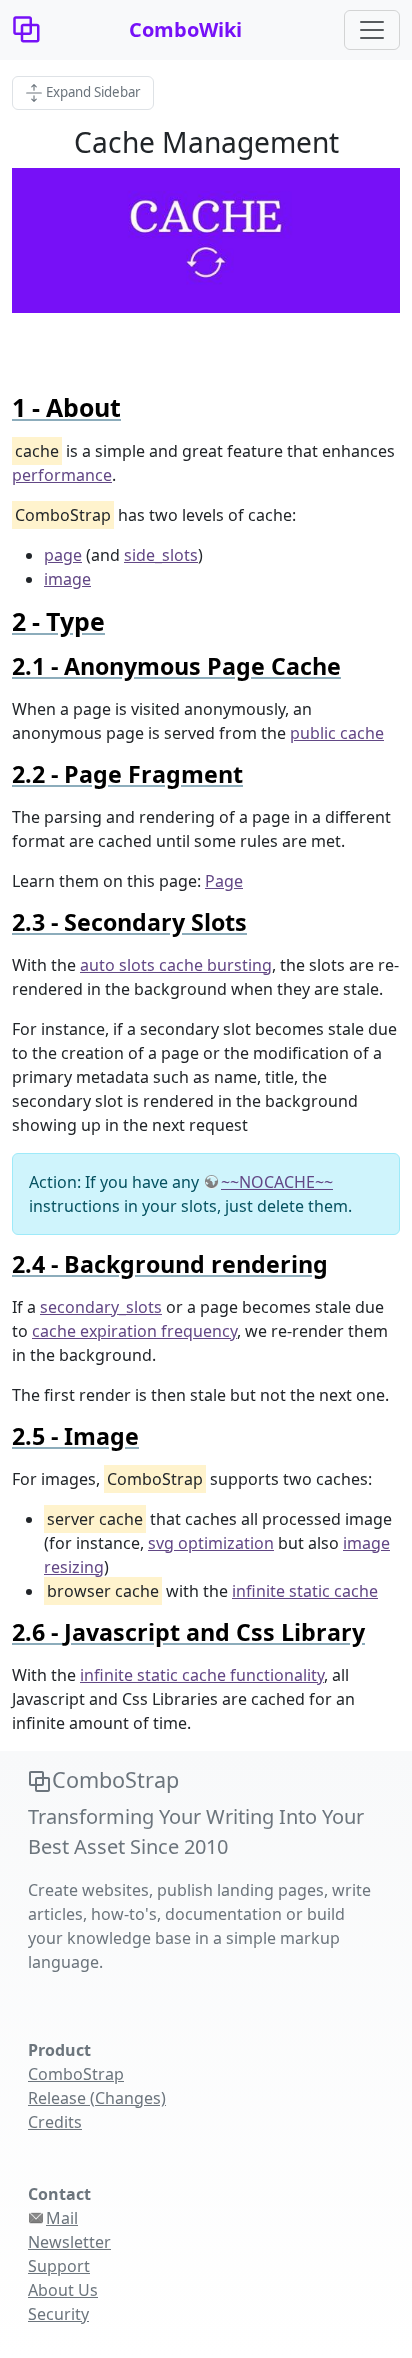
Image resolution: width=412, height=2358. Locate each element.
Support (59, 2266)
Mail (62, 2218)
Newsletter (69, 2242)
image (67, 579)
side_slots (161, 555)
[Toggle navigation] (372, 30)
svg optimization (211, 1543)
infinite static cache (305, 1591)
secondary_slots (101, 1307)
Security (58, 2314)
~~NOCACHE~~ (277, 1182)
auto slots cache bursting (176, 965)
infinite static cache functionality (202, 1675)
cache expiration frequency (134, 1331)
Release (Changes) (97, 2098)
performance (62, 475)
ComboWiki (185, 29)
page (63, 555)
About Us (63, 2290)
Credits (55, 2122)
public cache (337, 733)
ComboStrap (76, 2074)
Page (224, 881)
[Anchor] (133, 407)
